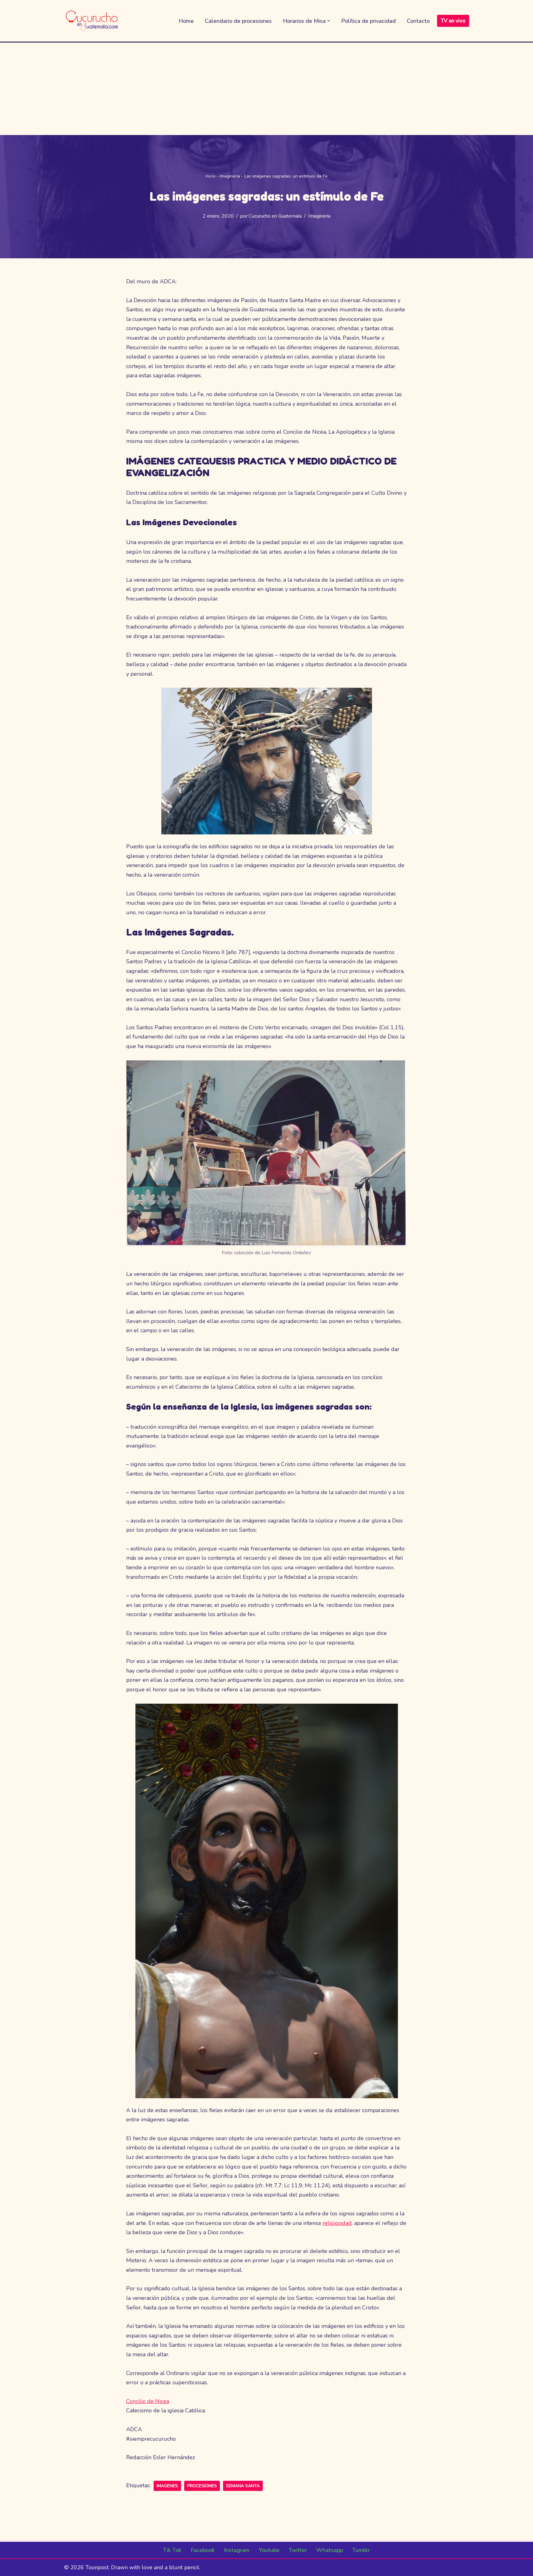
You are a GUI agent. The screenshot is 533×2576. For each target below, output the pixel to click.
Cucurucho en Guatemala (275, 216)
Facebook (203, 2550)
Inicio (211, 176)
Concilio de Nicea (148, 2401)
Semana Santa (243, 2486)
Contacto (418, 21)
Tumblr (361, 2550)
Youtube (269, 2550)
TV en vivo (453, 21)
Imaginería (230, 176)
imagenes (167, 2486)
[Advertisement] (266, 89)
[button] (329, 21)
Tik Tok (172, 2550)
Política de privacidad (368, 21)
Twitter (298, 2550)
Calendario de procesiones (238, 21)
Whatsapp (330, 2550)
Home (186, 21)
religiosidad (337, 2223)
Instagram (237, 2550)
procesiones (202, 2486)
